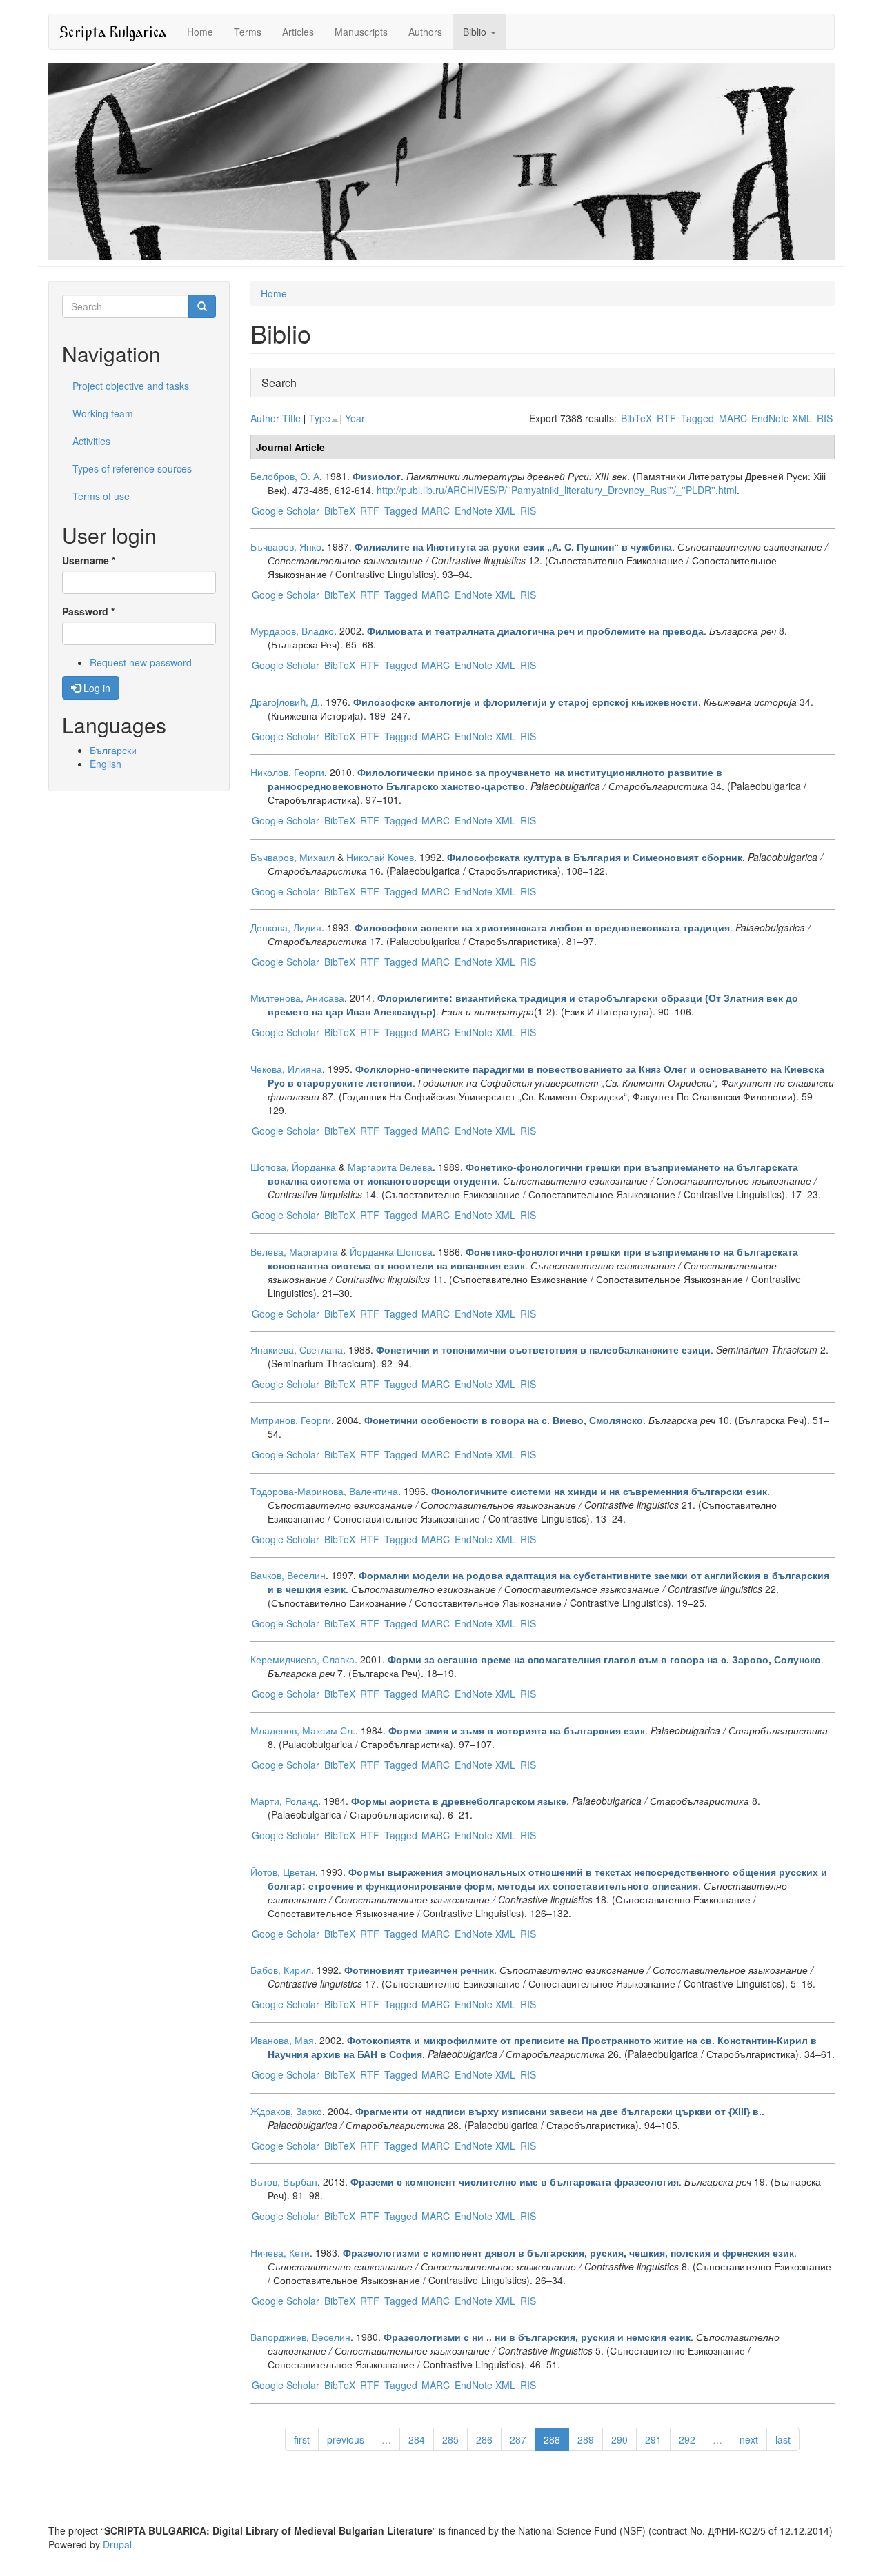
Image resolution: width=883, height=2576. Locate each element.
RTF (666, 418)
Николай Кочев (380, 857)
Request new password (141, 662)
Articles (298, 32)
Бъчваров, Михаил (292, 857)
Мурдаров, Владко (292, 631)
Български (113, 750)
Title (291, 418)
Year (355, 418)
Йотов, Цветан (283, 1872)
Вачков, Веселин (288, 1575)
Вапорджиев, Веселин (300, 2337)
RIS (825, 418)
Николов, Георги (287, 772)
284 (417, 2439)
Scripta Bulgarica (113, 31)
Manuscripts (361, 32)
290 (619, 2439)
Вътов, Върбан (284, 2181)
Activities (91, 441)
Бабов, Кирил (281, 1970)
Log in (96, 688)
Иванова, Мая (282, 2040)
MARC (733, 418)
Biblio (476, 32)
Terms (248, 32)
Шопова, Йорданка (293, 1167)
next (749, 2439)
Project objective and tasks (131, 386)
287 (518, 2439)
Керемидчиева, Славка (302, 1659)
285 (450, 2439)
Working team (103, 413)
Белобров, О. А (285, 476)
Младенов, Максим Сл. (303, 1730)
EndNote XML (782, 418)
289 (586, 2439)
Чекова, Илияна (286, 1069)
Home (200, 32)
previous (346, 2439)
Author (265, 418)
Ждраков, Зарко (286, 2111)
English (106, 764)
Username (89, 560)
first (302, 2439)
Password (88, 611)
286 (484, 2439)
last (783, 2439)
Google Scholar (286, 511)
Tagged (697, 418)
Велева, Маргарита (294, 1251)
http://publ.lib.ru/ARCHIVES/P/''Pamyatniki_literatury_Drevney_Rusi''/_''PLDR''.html (557, 490)
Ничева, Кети (280, 2252)
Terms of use (101, 496)
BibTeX (636, 418)
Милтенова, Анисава (297, 998)
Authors (425, 32)
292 (687, 2439)
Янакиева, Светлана (297, 1349)
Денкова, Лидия (286, 927)
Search (279, 383)
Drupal (117, 2544)
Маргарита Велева (390, 1167)
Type (320, 418)
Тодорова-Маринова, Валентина (324, 1491)
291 (653, 2439)
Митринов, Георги (291, 1420)
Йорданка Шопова (391, 1251)
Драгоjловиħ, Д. (285, 702)
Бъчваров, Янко (286, 546)
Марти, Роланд (284, 1801)
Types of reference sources (132, 468)
